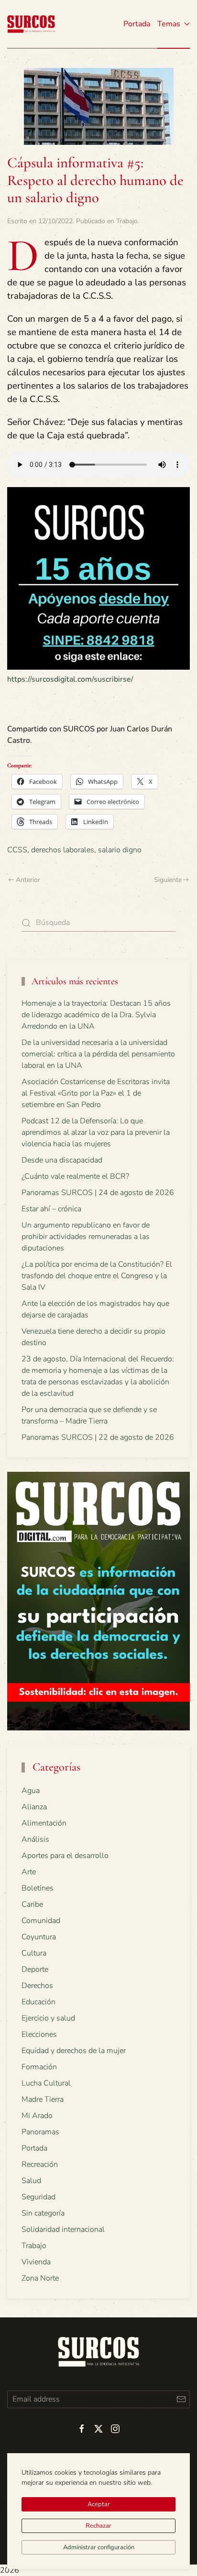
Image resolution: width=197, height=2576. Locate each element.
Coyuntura (39, 1937)
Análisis (35, 1839)
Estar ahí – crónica (51, 1209)
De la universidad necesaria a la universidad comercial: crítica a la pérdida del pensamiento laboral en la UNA (98, 1054)
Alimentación (44, 1823)
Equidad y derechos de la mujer (74, 2051)
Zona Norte (40, 2278)
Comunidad (41, 1921)
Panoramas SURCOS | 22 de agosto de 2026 (98, 1437)
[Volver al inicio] (31, 24)
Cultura (34, 1953)
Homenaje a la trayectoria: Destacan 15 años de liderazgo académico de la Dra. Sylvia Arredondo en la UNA (96, 1015)
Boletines (38, 1888)
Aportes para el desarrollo (65, 1856)
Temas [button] (169, 24)
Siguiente (168, 880)
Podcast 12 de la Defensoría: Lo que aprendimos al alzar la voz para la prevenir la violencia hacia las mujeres (96, 1132)
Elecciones (39, 2034)
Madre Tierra (43, 2099)
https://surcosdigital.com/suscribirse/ (70, 679)
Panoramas (40, 2132)
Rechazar (98, 2526)
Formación (39, 2067)
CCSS (17, 850)
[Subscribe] (181, 2399)
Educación (38, 2002)
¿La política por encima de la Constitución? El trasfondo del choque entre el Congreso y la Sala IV (97, 1276)
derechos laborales (63, 850)
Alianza (34, 1807)
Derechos (37, 1986)
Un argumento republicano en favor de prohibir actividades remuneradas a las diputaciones (86, 1237)
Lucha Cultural (46, 2083)
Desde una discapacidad (62, 1160)
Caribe (32, 1904)
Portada (137, 24)
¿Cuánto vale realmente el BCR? (75, 1176)
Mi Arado (37, 2116)
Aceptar (99, 2504)
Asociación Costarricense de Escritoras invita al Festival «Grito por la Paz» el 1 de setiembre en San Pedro (96, 1093)
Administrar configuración (99, 2547)
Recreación (40, 2164)
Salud (31, 2181)
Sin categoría (43, 2213)
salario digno (120, 850)
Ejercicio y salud (48, 2018)
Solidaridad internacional (63, 2229)
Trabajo (127, 221)
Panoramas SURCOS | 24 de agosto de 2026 (98, 1193)
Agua (31, 1791)
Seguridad (38, 2197)
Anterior (28, 880)
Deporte (35, 1969)
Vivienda (36, 2262)
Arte (29, 1872)
